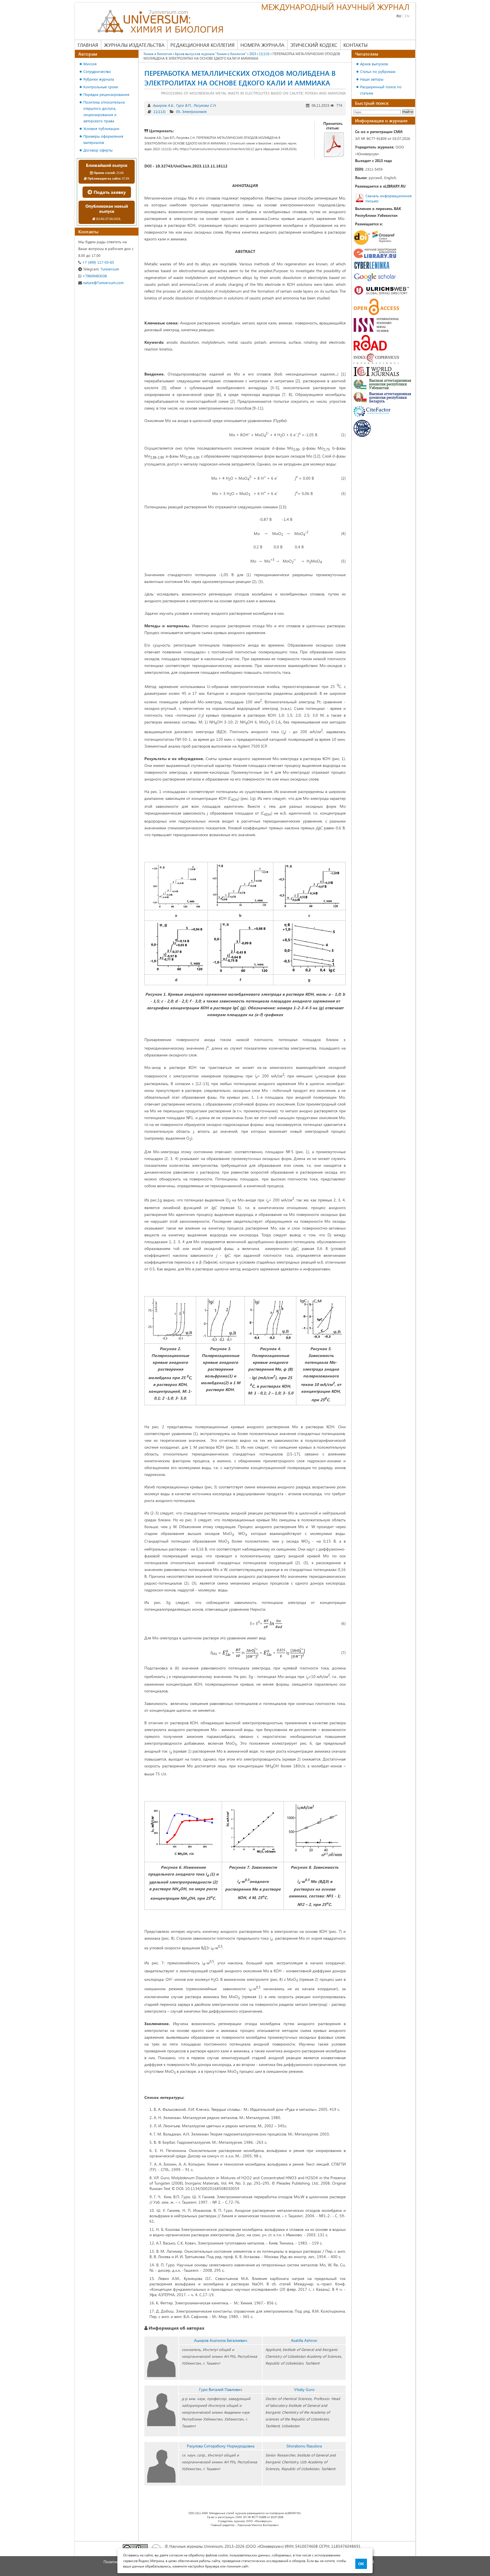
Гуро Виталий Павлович (221, 2389)
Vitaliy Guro (304, 2389)
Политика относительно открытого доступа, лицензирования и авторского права (104, 111)
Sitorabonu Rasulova (304, 2446)
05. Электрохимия (191, 111)
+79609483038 (94, 276)
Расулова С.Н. (205, 105)
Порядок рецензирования (106, 94)
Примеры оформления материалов (103, 139)
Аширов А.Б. (163, 105)
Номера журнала (262, 45)
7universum (101, 269)
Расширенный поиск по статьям (381, 90)
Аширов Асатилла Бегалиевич (221, 2340)
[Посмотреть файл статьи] (334, 144)
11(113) (160, 111)
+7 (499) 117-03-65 (98, 262)
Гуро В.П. (183, 105)
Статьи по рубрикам (378, 71)
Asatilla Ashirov (304, 2340)
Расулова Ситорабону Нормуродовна (221, 2446)
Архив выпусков (374, 64)
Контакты (355, 45)
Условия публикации (101, 128)
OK (361, 2564)
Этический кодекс (314, 45)
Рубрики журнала (99, 79)
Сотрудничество (97, 71)
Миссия (90, 64)
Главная (88, 45)
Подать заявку (109, 192)
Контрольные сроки (101, 87)
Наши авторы (372, 79)
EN (407, 16)
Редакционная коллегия (202, 45)
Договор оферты (98, 150)
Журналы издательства (134, 45)
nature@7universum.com (103, 283)
